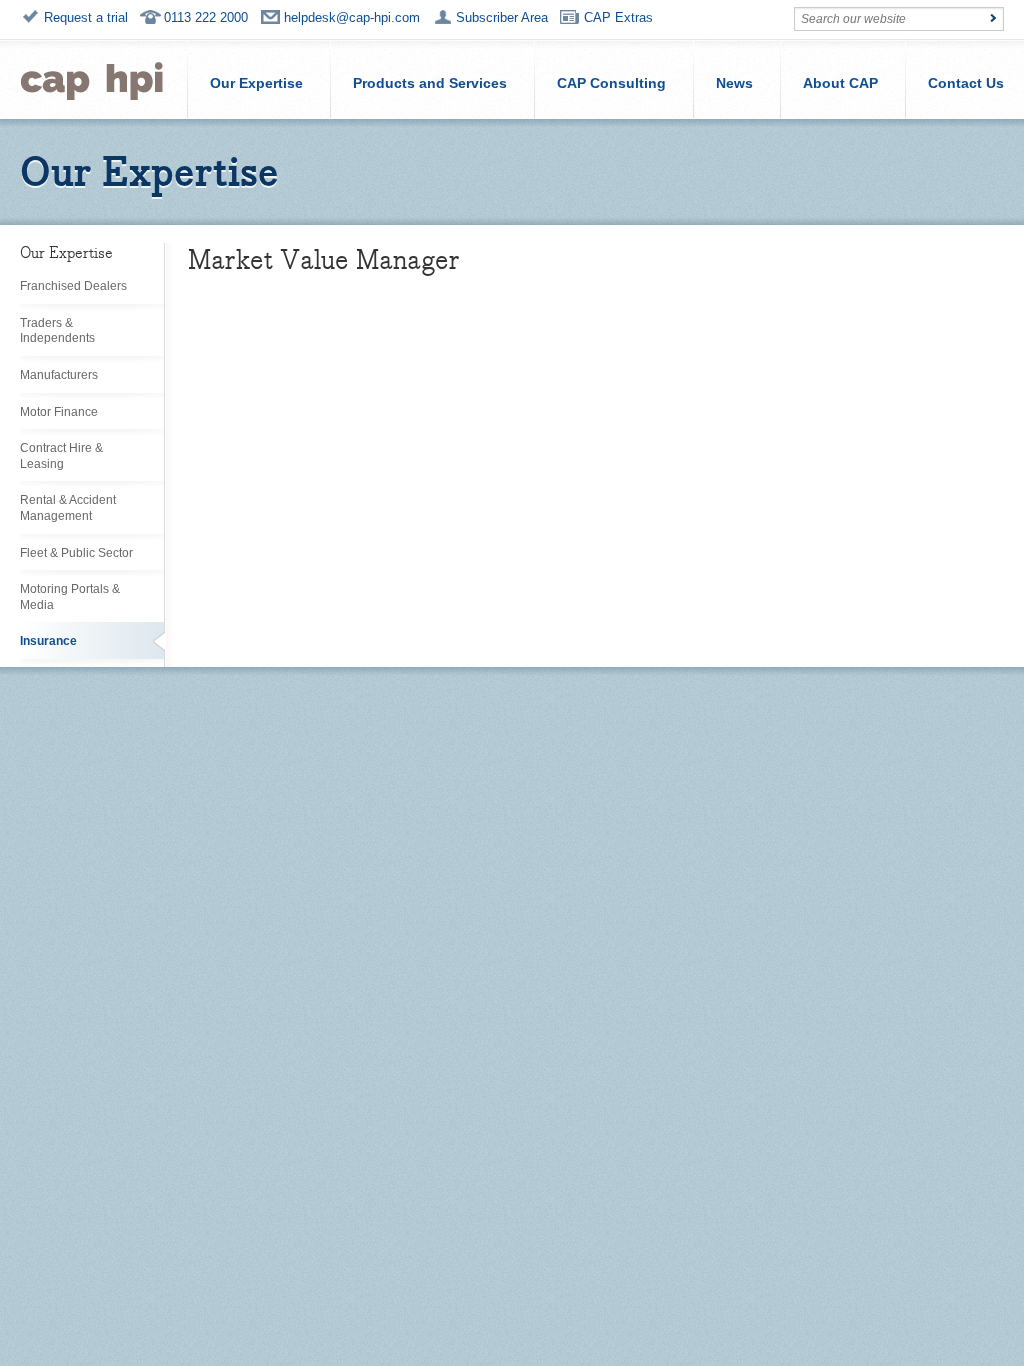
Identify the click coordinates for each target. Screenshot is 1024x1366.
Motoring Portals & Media (70, 597)
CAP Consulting (611, 83)
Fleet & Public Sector (76, 553)
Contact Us (966, 83)
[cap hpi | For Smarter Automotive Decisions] (92, 78)
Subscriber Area (502, 17)
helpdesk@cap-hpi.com (352, 17)
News (734, 83)
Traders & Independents (57, 331)
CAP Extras (618, 17)
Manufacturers (59, 375)
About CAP (840, 83)
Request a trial (86, 17)
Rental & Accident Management (68, 508)
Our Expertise (256, 83)
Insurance (48, 641)
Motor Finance (59, 412)
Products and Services (430, 83)
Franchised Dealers (73, 286)
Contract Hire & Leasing (61, 456)
